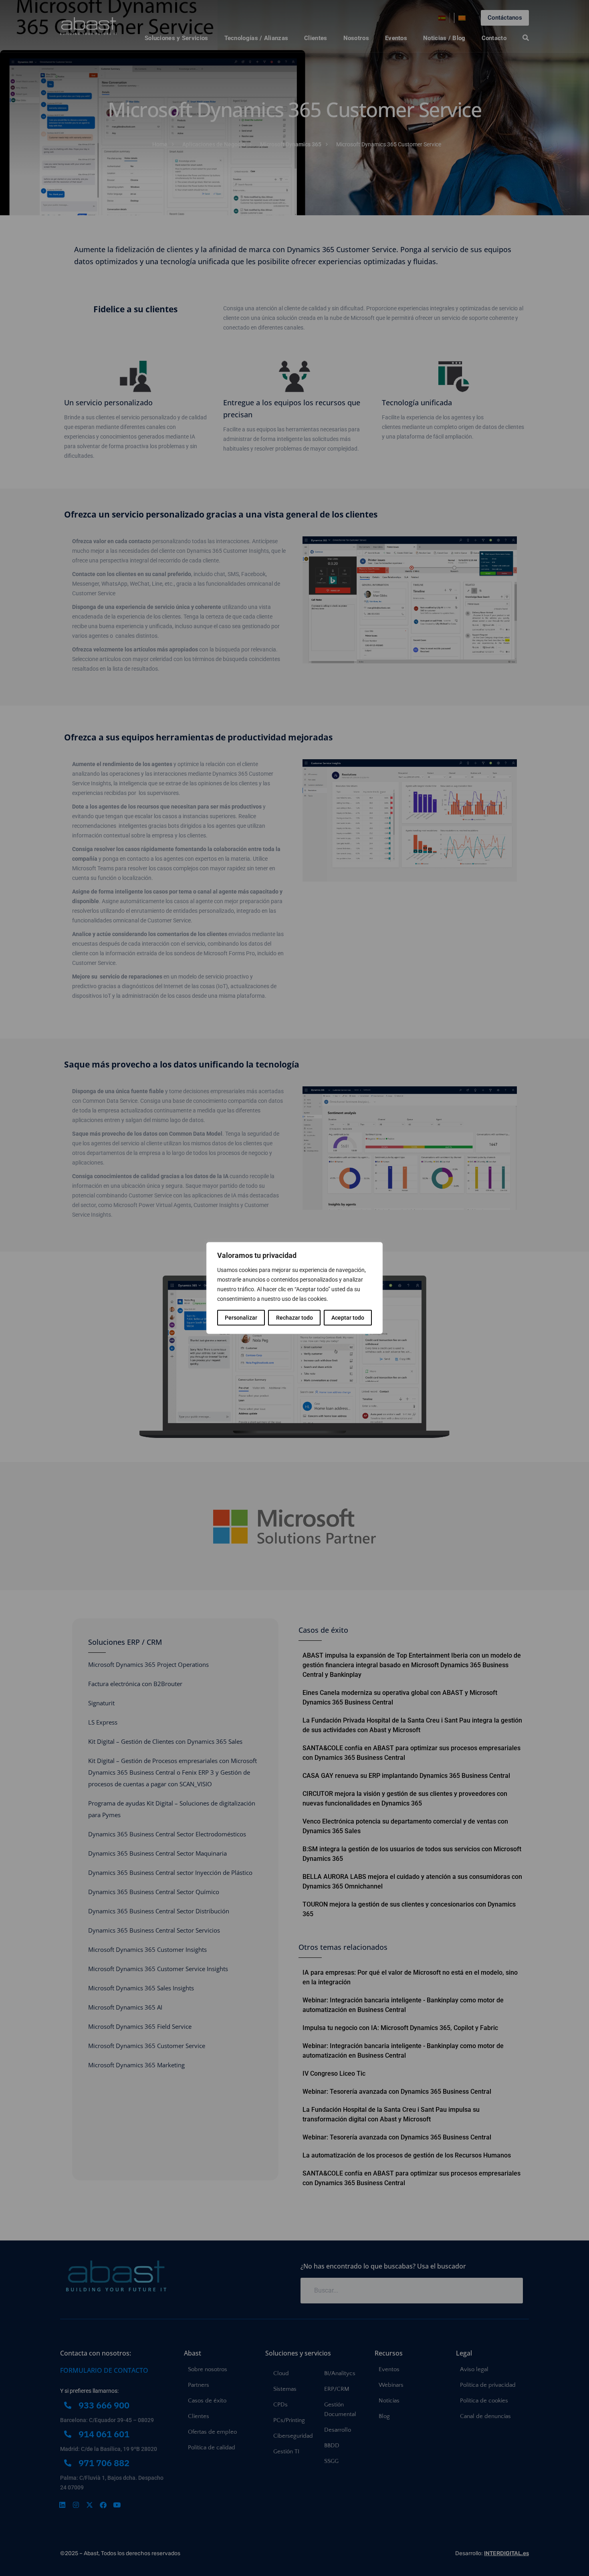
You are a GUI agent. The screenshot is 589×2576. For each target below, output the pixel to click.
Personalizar (241, 1318)
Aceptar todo (348, 1318)
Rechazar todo (294, 1318)
